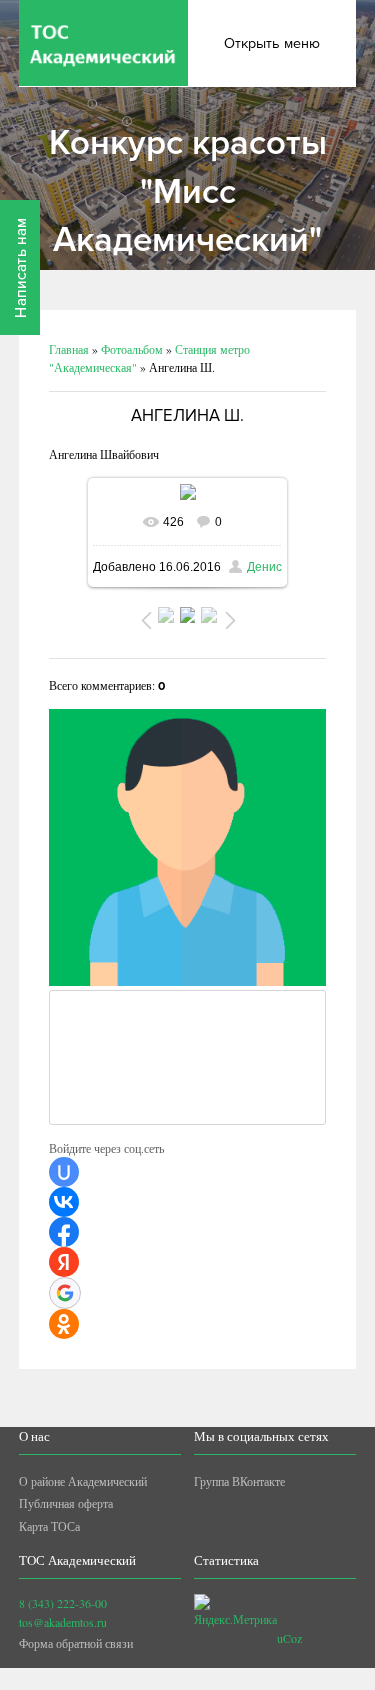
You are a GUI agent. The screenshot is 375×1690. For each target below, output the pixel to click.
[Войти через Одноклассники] (64, 1324)
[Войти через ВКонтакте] (64, 1202)
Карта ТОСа (49, 1526)
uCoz (289, 1638)
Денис (264, 567)
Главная (69, 349)
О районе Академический (83, 1481)
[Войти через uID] (64, 1172)
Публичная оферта (66, 1503)
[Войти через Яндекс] (64, 1262)
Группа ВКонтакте (239, 1481)
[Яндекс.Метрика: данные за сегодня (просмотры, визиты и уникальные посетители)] (235, 1611)
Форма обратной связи (76, 1643)
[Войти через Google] (65, 1293)
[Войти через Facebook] (64, 1232)
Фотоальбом (132, 349)
